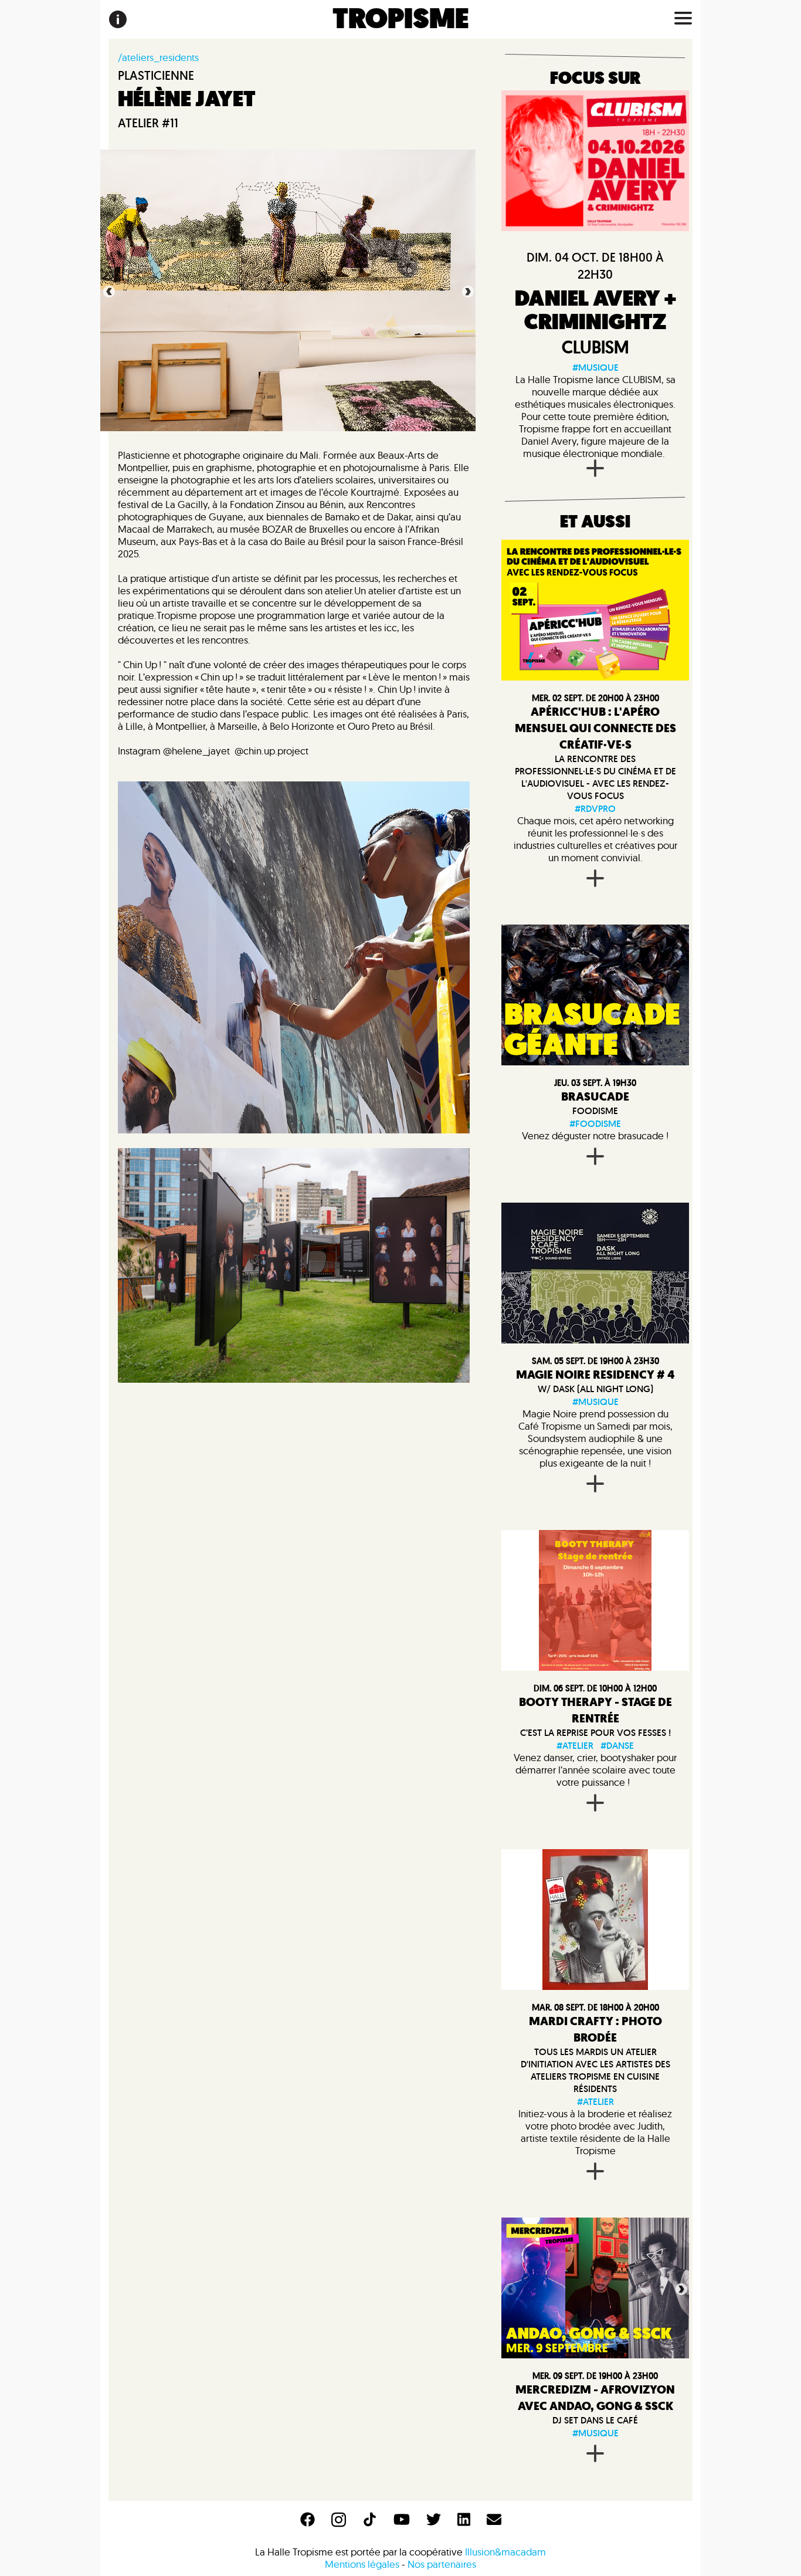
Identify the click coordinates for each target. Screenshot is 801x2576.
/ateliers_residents (158, 57)
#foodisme (595, 1124)
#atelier (575, 1746)
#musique (595, 368)
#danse (617, 1746)
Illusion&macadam (505, 2552)
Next (467, 290)
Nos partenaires (442, 2564)
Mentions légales (362, 2564)
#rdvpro (595, 809)
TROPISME (401, 19)
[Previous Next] (595, 2288)
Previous (108, 290)
